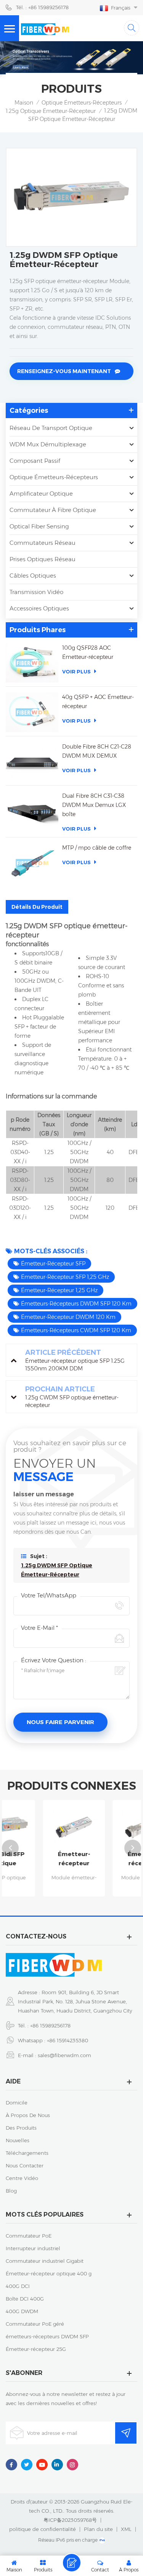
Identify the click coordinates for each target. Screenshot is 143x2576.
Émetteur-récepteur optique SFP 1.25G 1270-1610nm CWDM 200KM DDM (44, 1859)
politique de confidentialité (43, 2529)
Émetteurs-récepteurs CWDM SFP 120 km (76, 1330)
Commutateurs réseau (43, 543)
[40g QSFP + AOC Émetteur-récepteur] (32, 712)
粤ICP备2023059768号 (70, 2520)
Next (133, 1848)
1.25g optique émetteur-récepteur (51, 111)
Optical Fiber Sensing (39, 526)
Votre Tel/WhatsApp (49, 1595)
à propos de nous (28, 2115)
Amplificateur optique (41, 493)
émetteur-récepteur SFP (53, 1264)
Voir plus (76, 671)
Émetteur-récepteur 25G (36, 2349)
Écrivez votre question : (54, 1660)
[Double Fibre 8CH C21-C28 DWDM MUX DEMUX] (32, 762)
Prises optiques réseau (43, 559)
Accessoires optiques (39, 608)
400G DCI (18, 2286)
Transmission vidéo (36, 592)
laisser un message (72, 2563)
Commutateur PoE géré (35, 2324)
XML (126, 2529)
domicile (17, 2103)
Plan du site (98, 2529)
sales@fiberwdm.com (64, 2055)
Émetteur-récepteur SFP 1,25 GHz (65, 1277)
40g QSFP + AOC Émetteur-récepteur (98, 702)
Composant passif (35, 461)
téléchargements (27, 2153)
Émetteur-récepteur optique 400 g (49, 2273)
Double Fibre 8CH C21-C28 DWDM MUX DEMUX (97, 751)
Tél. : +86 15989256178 (42, 7)
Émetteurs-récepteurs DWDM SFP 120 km (76, 1304)
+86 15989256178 (50, 2025)
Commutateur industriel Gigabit (45, 2261)
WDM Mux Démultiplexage (48, 444)
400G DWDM (22, 2311)
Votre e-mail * (39, 1628)
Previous (10, 1848)
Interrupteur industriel (33, 2248)
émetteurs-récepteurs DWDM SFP (47, 2336)
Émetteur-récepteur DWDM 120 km (68, 1317)
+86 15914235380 (67, 2040)
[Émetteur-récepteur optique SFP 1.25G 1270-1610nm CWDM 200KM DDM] (44, 1827)
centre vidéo (22, 2178)
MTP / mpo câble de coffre (97, 848)
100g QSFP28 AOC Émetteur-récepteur (88, 652)
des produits (21, 2128)
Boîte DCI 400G (25, 2299)
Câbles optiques (33, 576)
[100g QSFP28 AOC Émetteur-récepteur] (32, 663)
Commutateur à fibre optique (53, 510)
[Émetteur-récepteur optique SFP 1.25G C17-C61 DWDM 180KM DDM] (113, 1827)
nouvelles (18, 2140)
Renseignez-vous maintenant (64, 371)
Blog (11, 2191)
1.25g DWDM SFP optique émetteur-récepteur (57, 1570)
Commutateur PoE (29, 2236)
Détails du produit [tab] (37, 907)
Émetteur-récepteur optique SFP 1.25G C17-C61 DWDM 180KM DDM (113, 1859)
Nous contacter (25, 2165)
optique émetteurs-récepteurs (82, 103)
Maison (24, 103)
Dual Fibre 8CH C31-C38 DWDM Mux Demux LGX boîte (94, 805)
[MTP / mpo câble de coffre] (32, 863)
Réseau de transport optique (51, 428)
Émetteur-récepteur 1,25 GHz (59, 1290)
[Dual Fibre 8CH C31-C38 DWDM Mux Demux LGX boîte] (32, 811)
